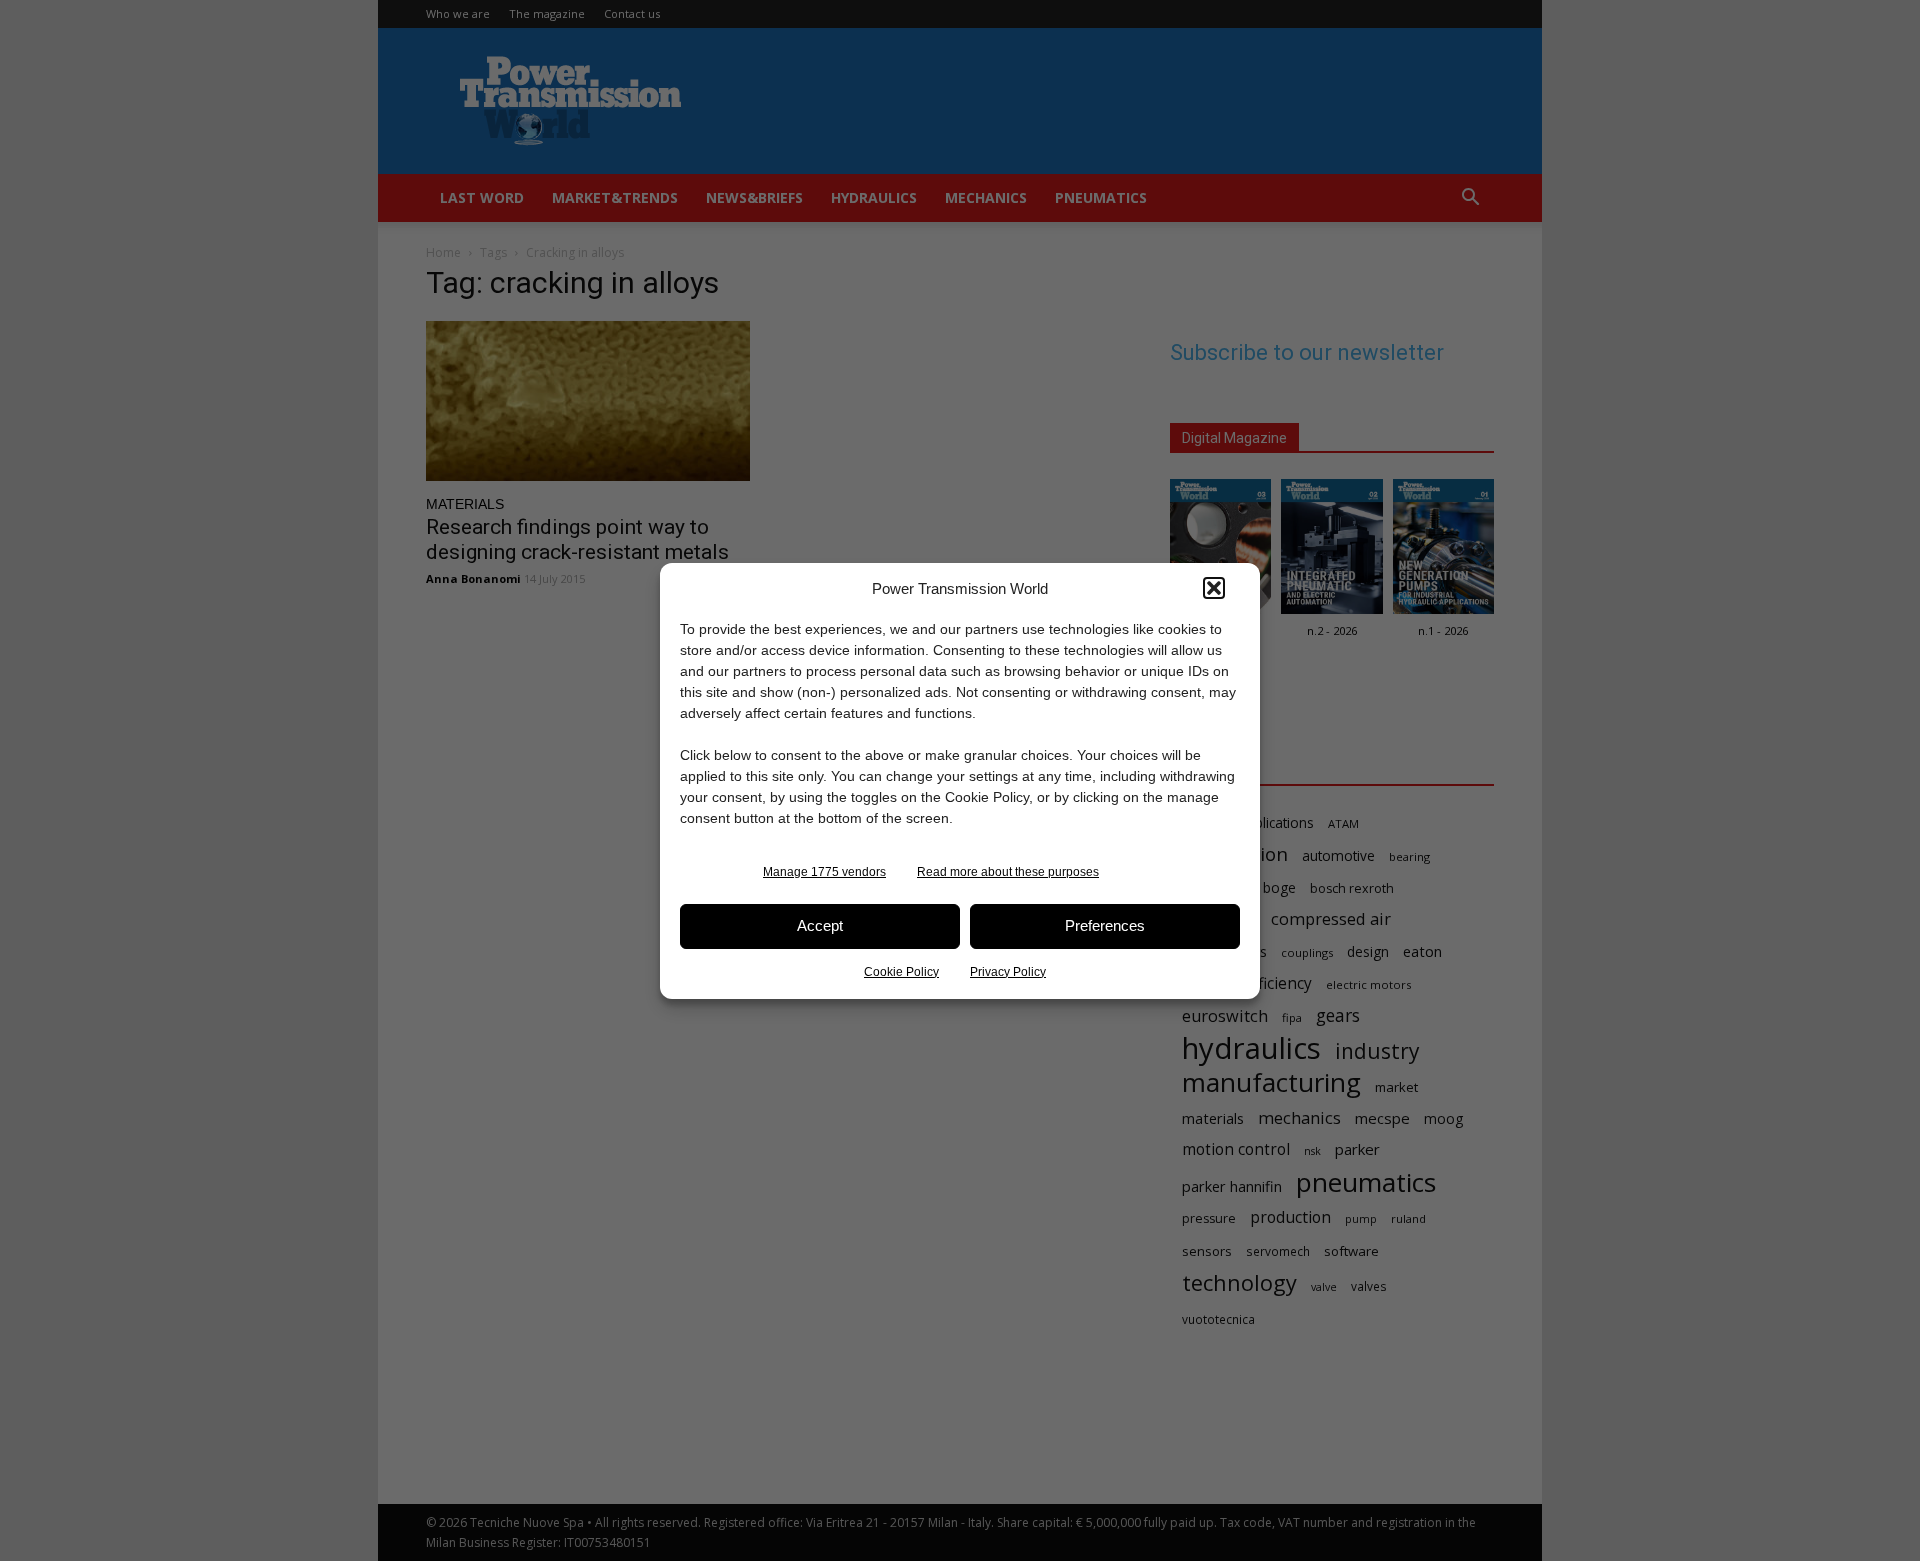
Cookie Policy (901, 972)
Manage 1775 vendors (824, 872)
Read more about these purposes (1008, 872)
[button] (1214, 588)
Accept (820, 925)
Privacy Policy (1008, 972)
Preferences (1105, 925)
